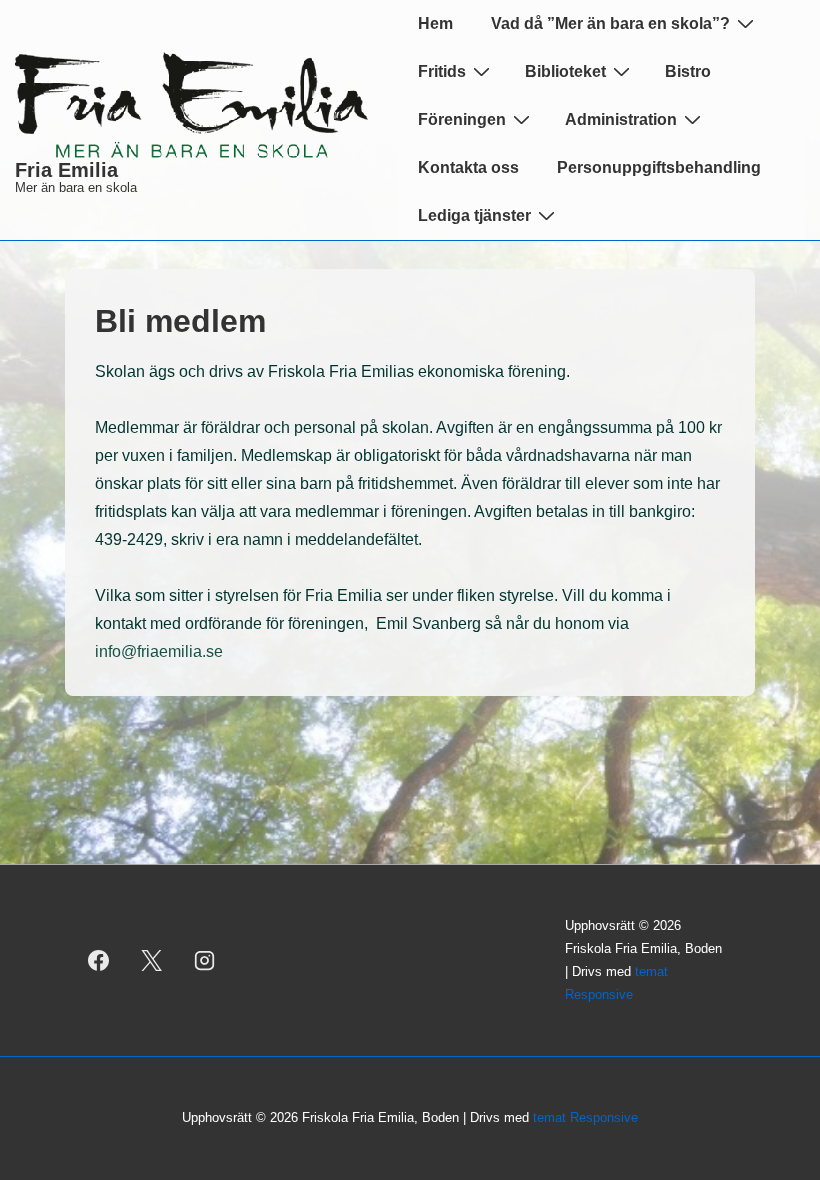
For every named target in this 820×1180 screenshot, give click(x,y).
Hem (435, 23)
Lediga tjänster (474, 215)
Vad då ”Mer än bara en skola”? (610, 23)
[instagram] (205, 961)
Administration (621, 119)
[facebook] (99, 961)
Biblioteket (565, 71)
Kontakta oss (468, 167)
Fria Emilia (66, 170)
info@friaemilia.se (163, 651)
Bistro (688, 71)
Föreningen (462, 119)
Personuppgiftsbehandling (659, 167)
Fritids (442, 71)
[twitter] (152, 961)
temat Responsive (585, 1117)
